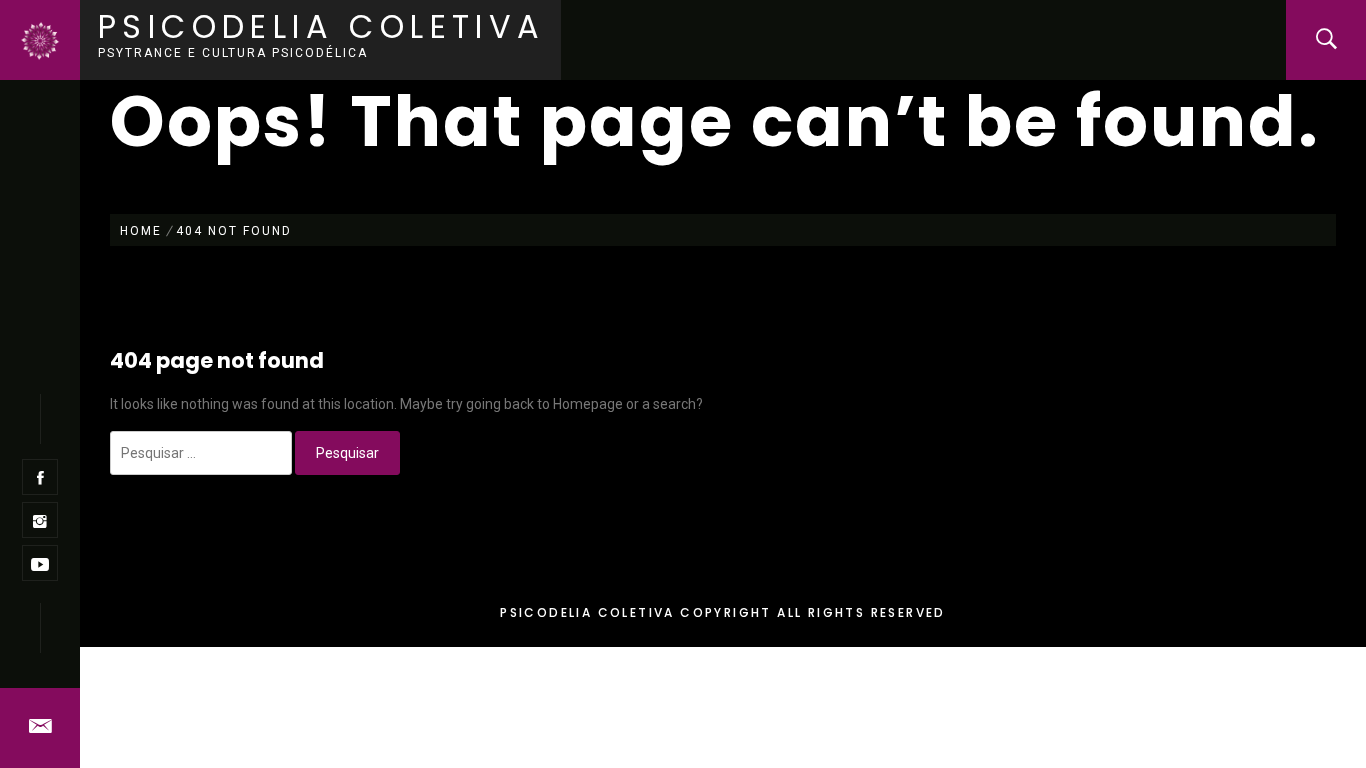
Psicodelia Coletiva (322, 26)
